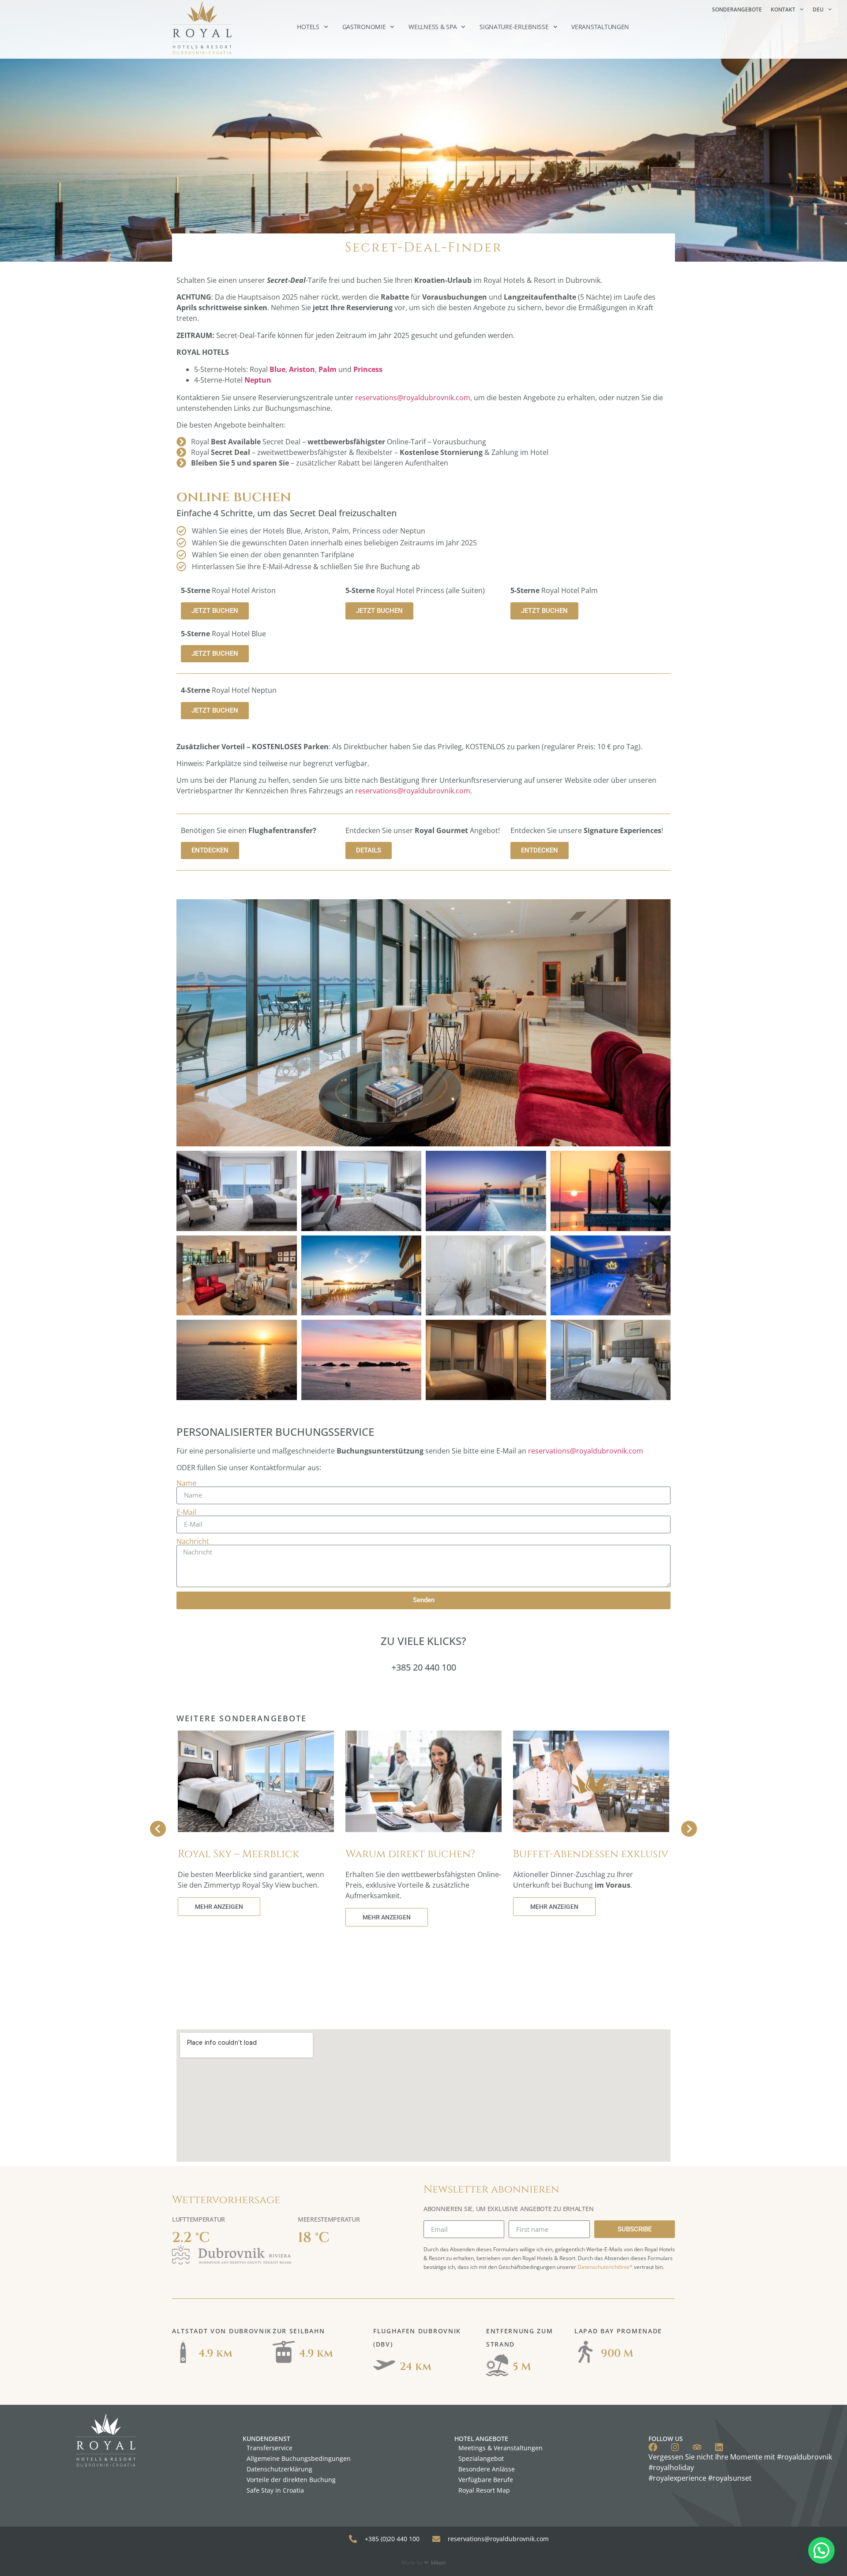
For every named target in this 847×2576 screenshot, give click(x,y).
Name (186, 1483)
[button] (821, 2550)
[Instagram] (675, 2447)
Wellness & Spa (433, 27)
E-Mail (186, 1512)
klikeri (438, 2563)
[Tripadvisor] (697, 2447)
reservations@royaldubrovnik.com (413, 398)
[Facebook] (653, 2447)
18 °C (314, 2238)
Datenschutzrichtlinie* (605, 2267)
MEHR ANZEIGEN (219, 1907)
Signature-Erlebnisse (514, 27)
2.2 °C (191, 2238)
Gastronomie (364, 27)
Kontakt (783, 9)
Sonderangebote (737, 9)
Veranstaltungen (600, 27)
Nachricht (193, 1541)
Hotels (308, 27)
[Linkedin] (719, 2447)
